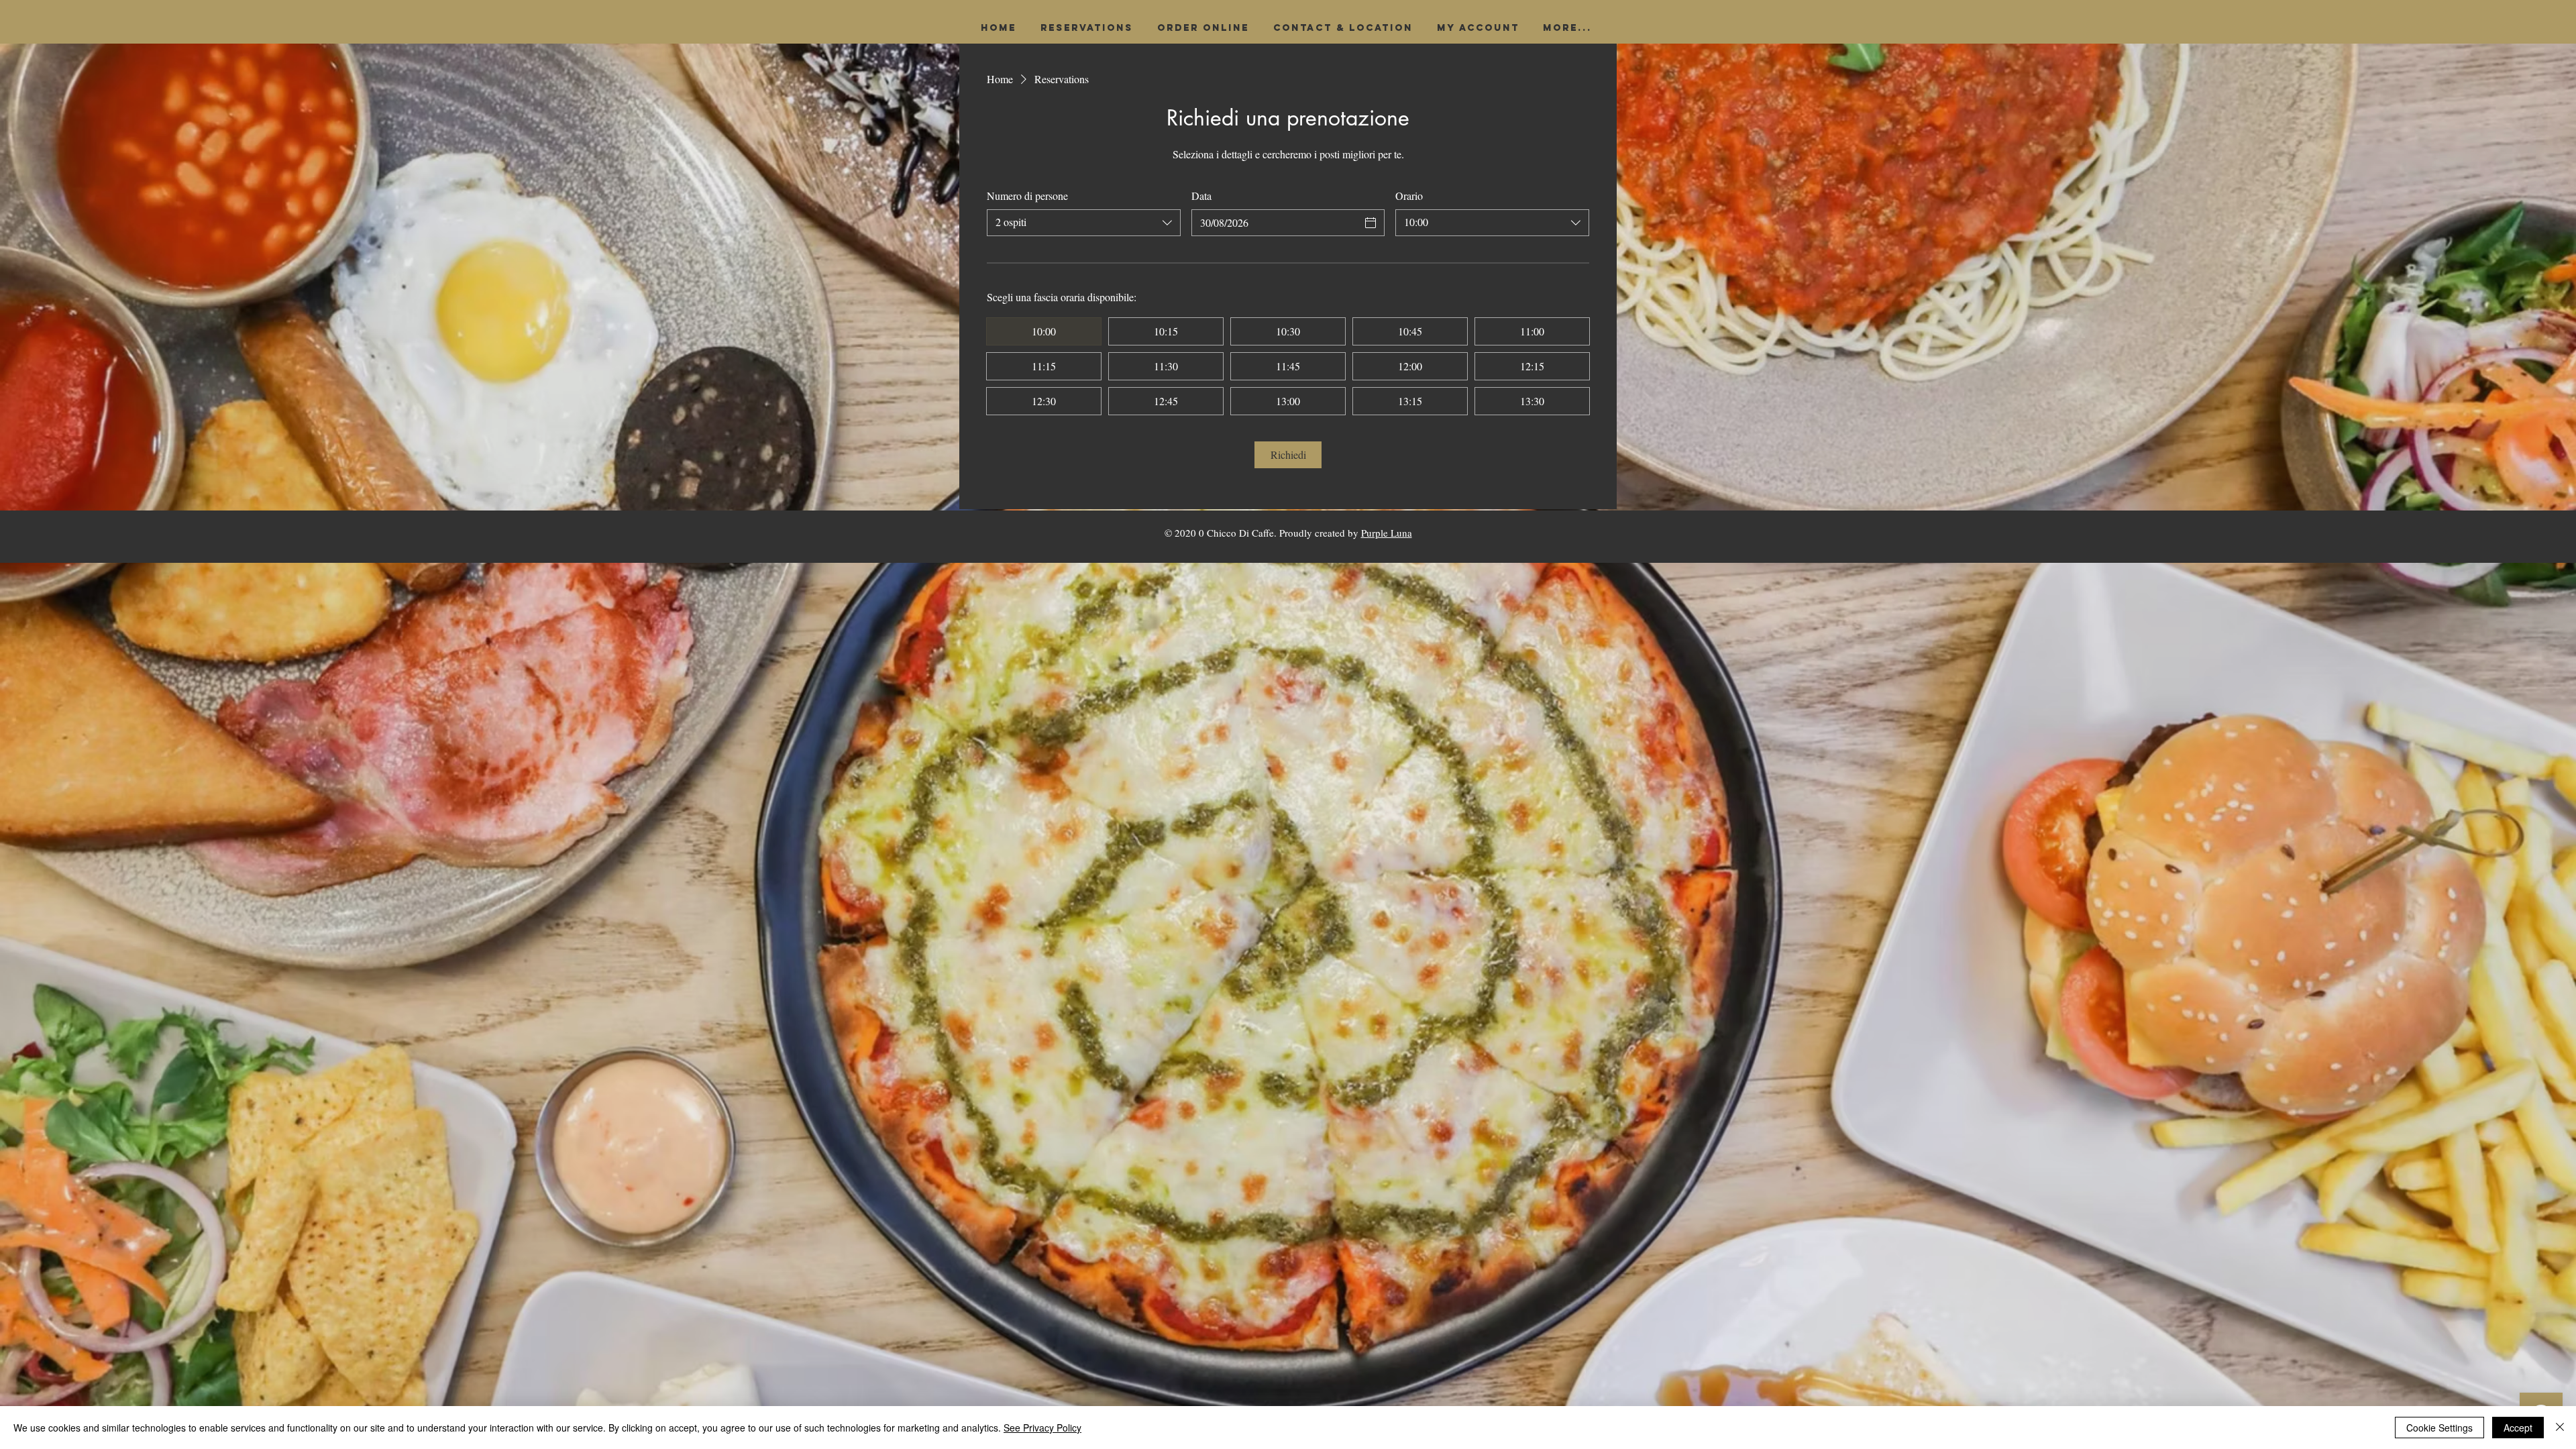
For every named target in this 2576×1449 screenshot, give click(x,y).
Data (1201, 196)
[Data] (1371, 223)
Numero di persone (1027, 196)
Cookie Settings (2439, 1428)
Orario (1409, 196)
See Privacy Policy (1042, 1428)
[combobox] (1084, 223)
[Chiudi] (2560, 1428)
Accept (2518, 1428)
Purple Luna (1387, 533)
